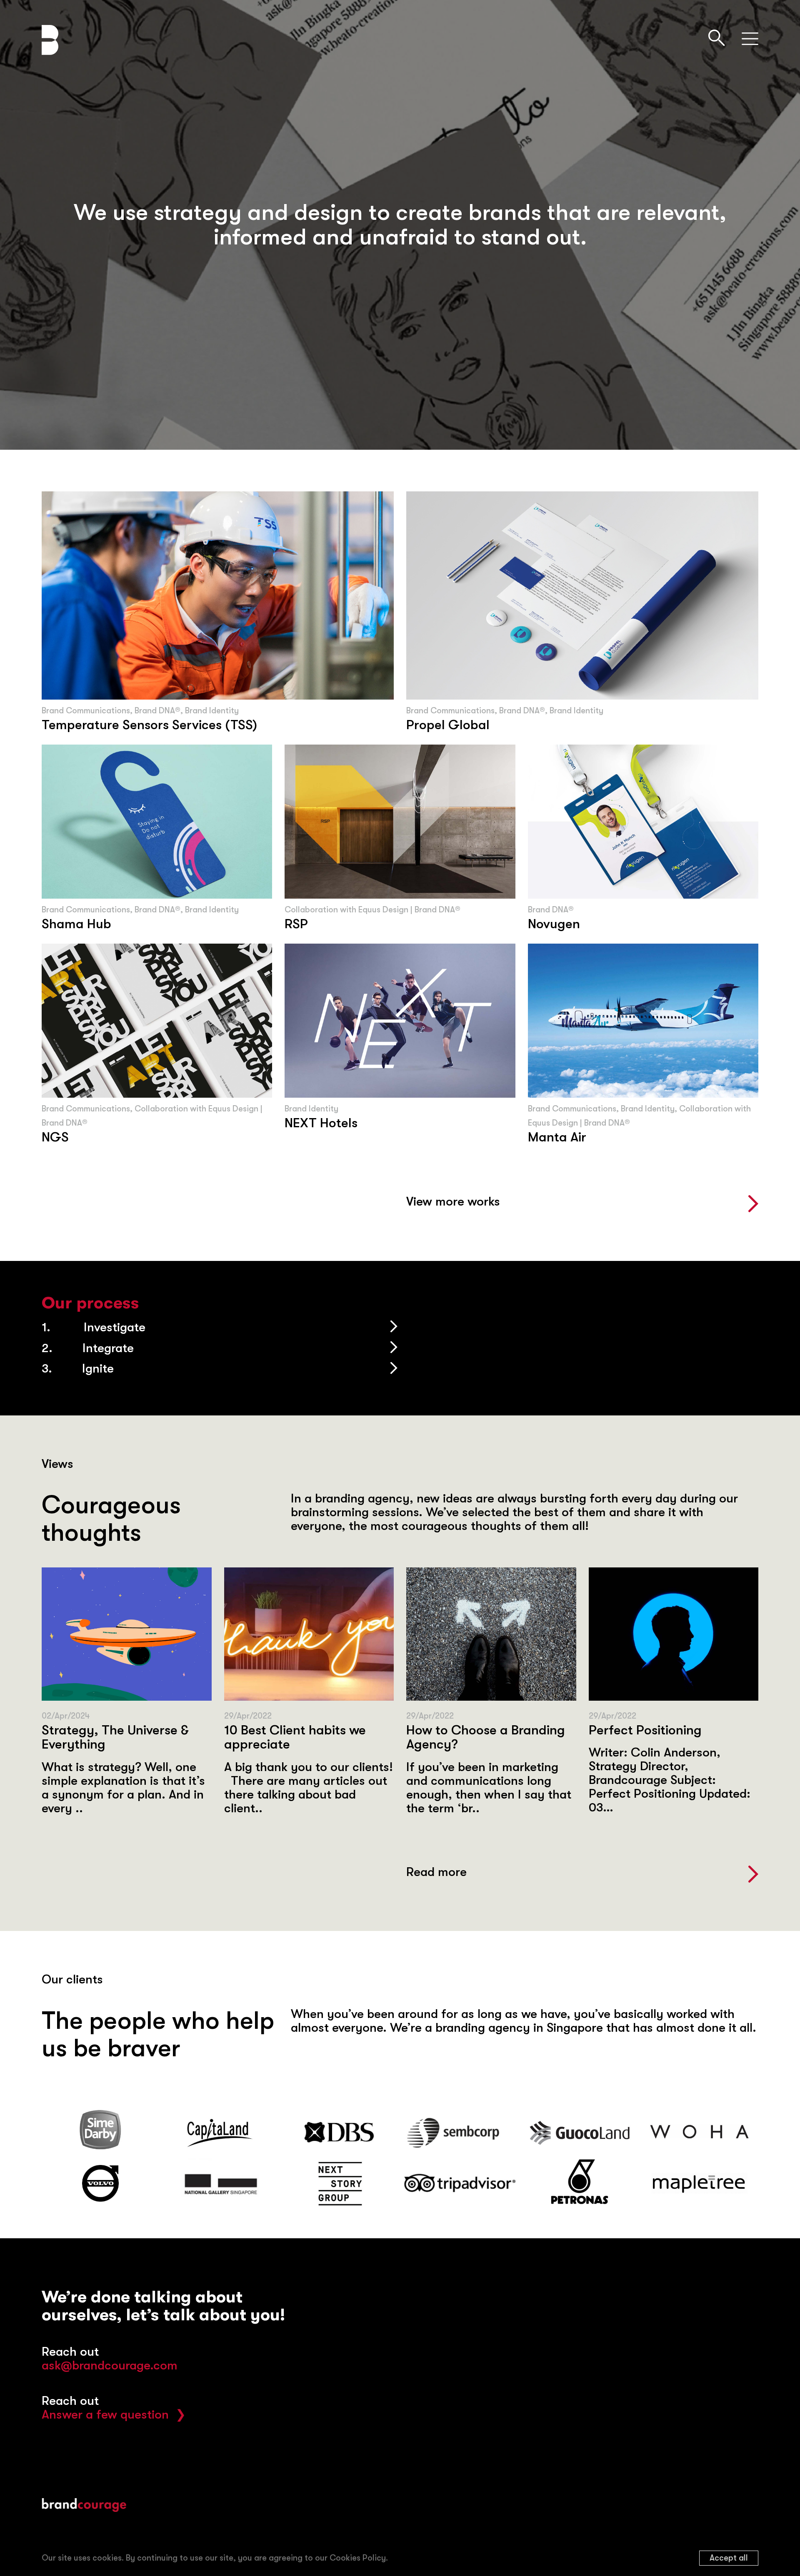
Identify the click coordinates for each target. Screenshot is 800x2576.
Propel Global (448, 725)
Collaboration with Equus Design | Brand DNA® (372, 910)
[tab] (221, 1327)
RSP (296, 924)
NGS (55, 1137)
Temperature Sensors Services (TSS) (149, 725)
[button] (582, 1206)
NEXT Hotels (321, 1123)
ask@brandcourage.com (110, 2365)
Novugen (554, 924)
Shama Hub (76, 924)
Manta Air (557, 1137)
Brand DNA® (157, 711)
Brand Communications (86, 711)
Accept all (729, 2558)
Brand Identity (212, 711)
